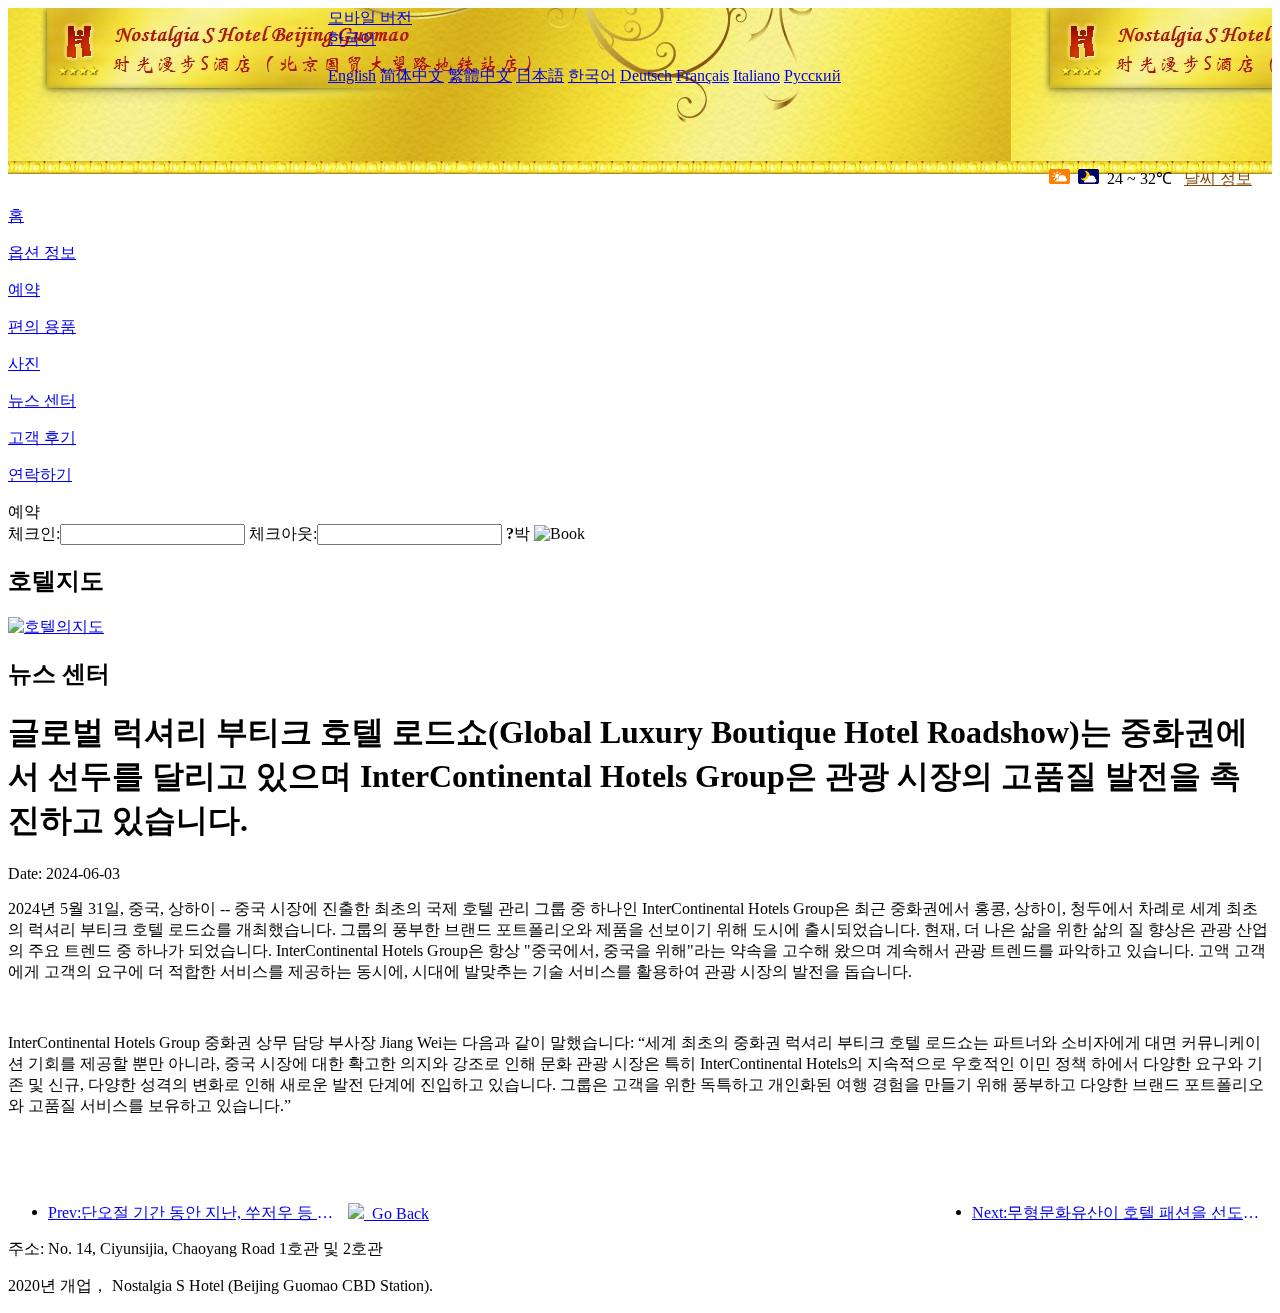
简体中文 (412, 75)
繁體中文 (480, 75)
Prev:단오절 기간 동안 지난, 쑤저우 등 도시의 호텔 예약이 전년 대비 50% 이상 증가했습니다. (198, 1212)
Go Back (396, 1213)
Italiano (756, 75)
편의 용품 (42, 326)
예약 (24, 289)
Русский (812, 75)
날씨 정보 (1218, 178)
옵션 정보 (42, 252)
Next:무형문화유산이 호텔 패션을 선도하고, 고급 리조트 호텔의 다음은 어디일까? (1122, 1212)
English (352, 75)
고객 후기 (42, 437)
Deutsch (646, 75)
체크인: (34, 533)
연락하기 (40, 474)
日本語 (540, 75)
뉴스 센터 (42, 400)
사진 (24, 363)
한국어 (352, 38)
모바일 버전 (370, 17)
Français (702, 75)
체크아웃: (283, 533)
